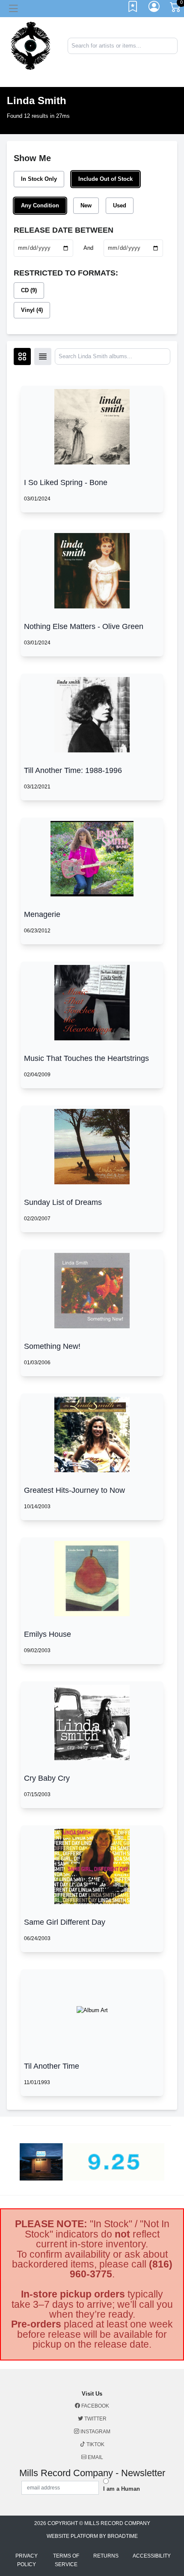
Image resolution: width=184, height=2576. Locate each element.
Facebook (95, 2406)
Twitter (95, 2419)
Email (95, 2457)
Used (120, 205)
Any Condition (40, 205)
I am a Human (122, 2489)
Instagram (95, 2432)
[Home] (31, 45)
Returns (106, 2556)
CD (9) (29, 290)
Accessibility (152, 2556)
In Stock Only (39, 179)
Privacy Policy (27, 2560)
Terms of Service (66, 2560)
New (86, 205)
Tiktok (95, 2444)
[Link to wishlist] (133, 9)
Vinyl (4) (32, 310)
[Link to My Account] (154, 9)
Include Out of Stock (105, 179)
